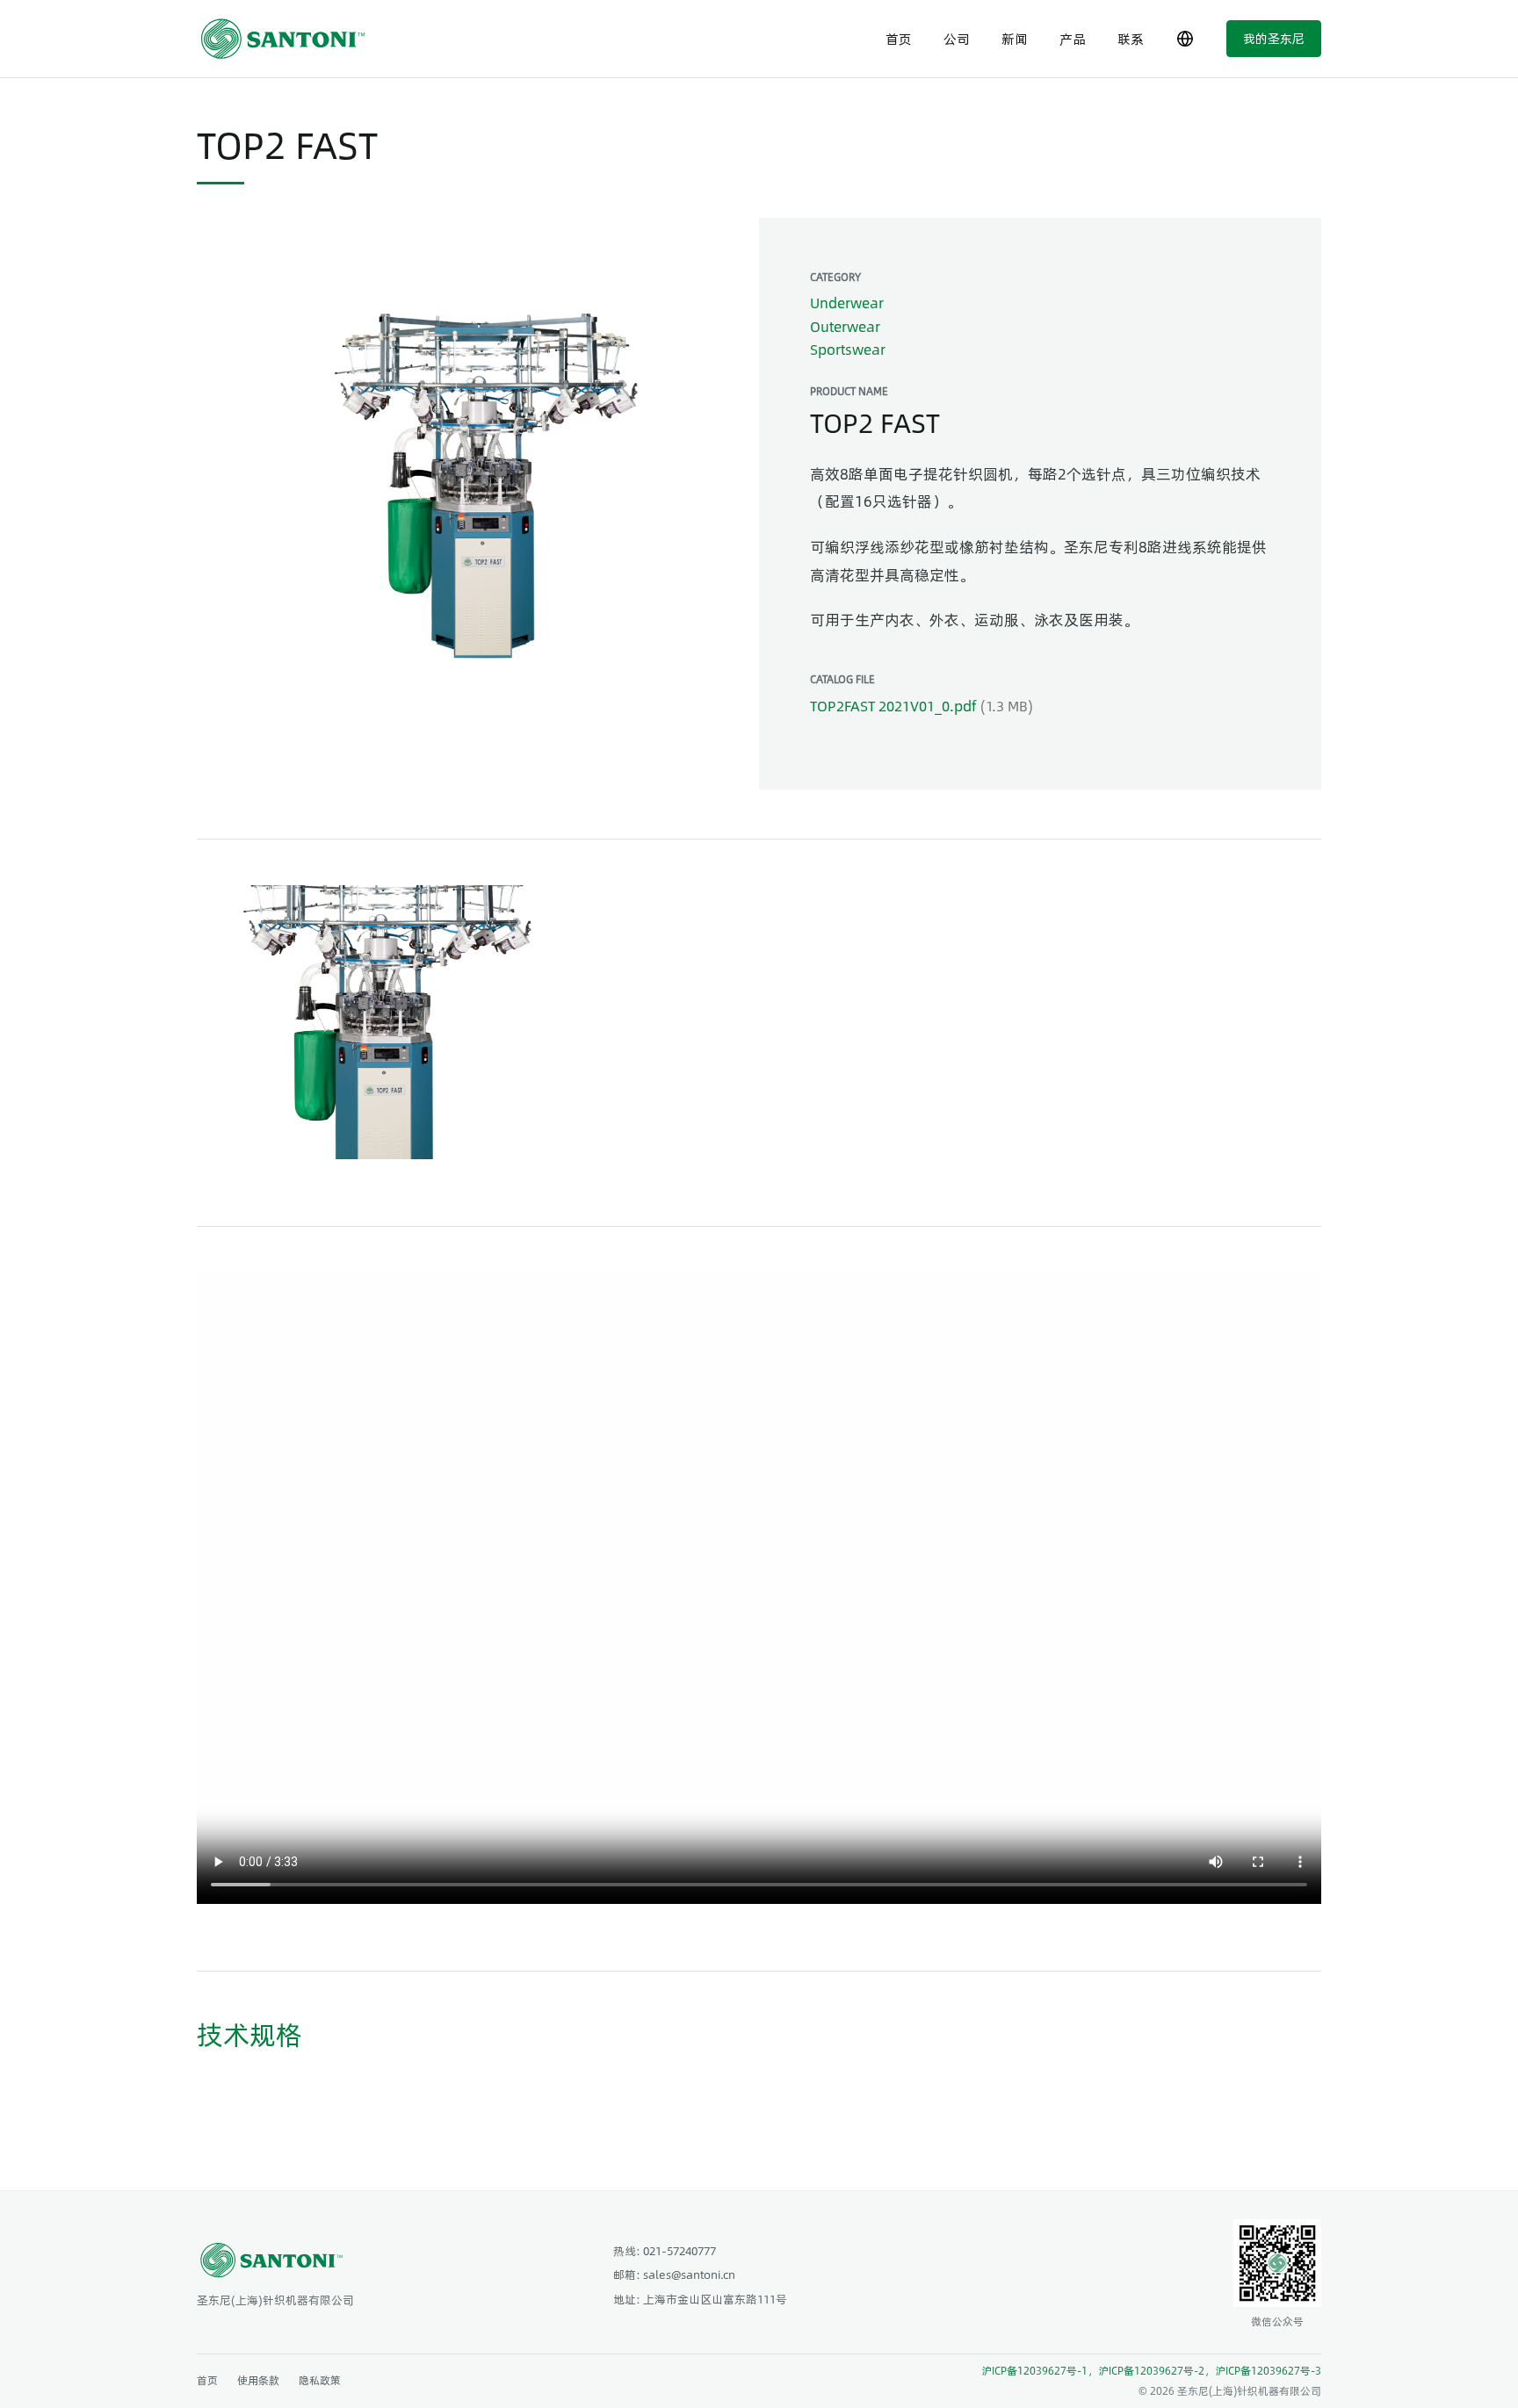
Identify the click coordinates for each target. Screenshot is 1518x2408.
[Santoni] (289, 39)
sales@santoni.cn (689, 2275)
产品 (1073, 38)
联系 (1131, 38)
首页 (899, 38)
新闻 (1015, 38)
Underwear (847, 303)
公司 (957, 38)
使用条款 (258, 2380)
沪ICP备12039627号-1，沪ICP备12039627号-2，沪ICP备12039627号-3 (1151, 2370)
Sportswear (848, 349)
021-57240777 (679, 2251)
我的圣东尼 (1274, 38)
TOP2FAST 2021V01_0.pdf (893, 706)
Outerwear (845, 326)
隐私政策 (320, 2380)
